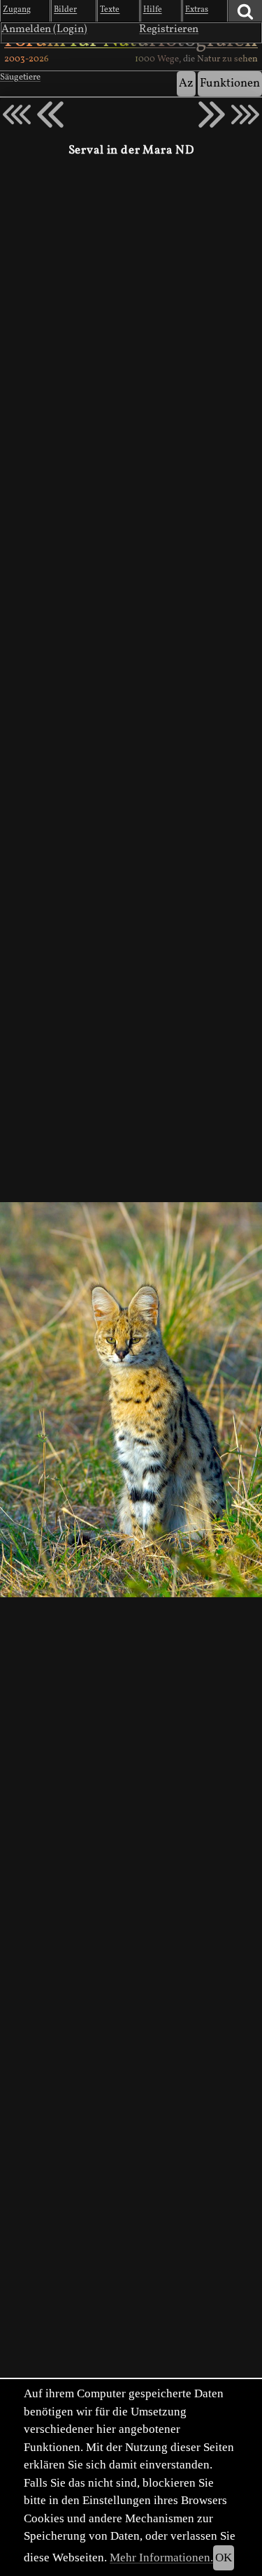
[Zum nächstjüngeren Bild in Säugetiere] (50, 114)
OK (224, 2558)
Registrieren (169, 29)
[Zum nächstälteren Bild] (245, 114)
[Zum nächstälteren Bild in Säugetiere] (212, 114)
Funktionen (230, 83)
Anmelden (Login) (44, 29)
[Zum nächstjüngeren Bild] (17, 114)
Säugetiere (20, 77)
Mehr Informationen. (161, 2558)
